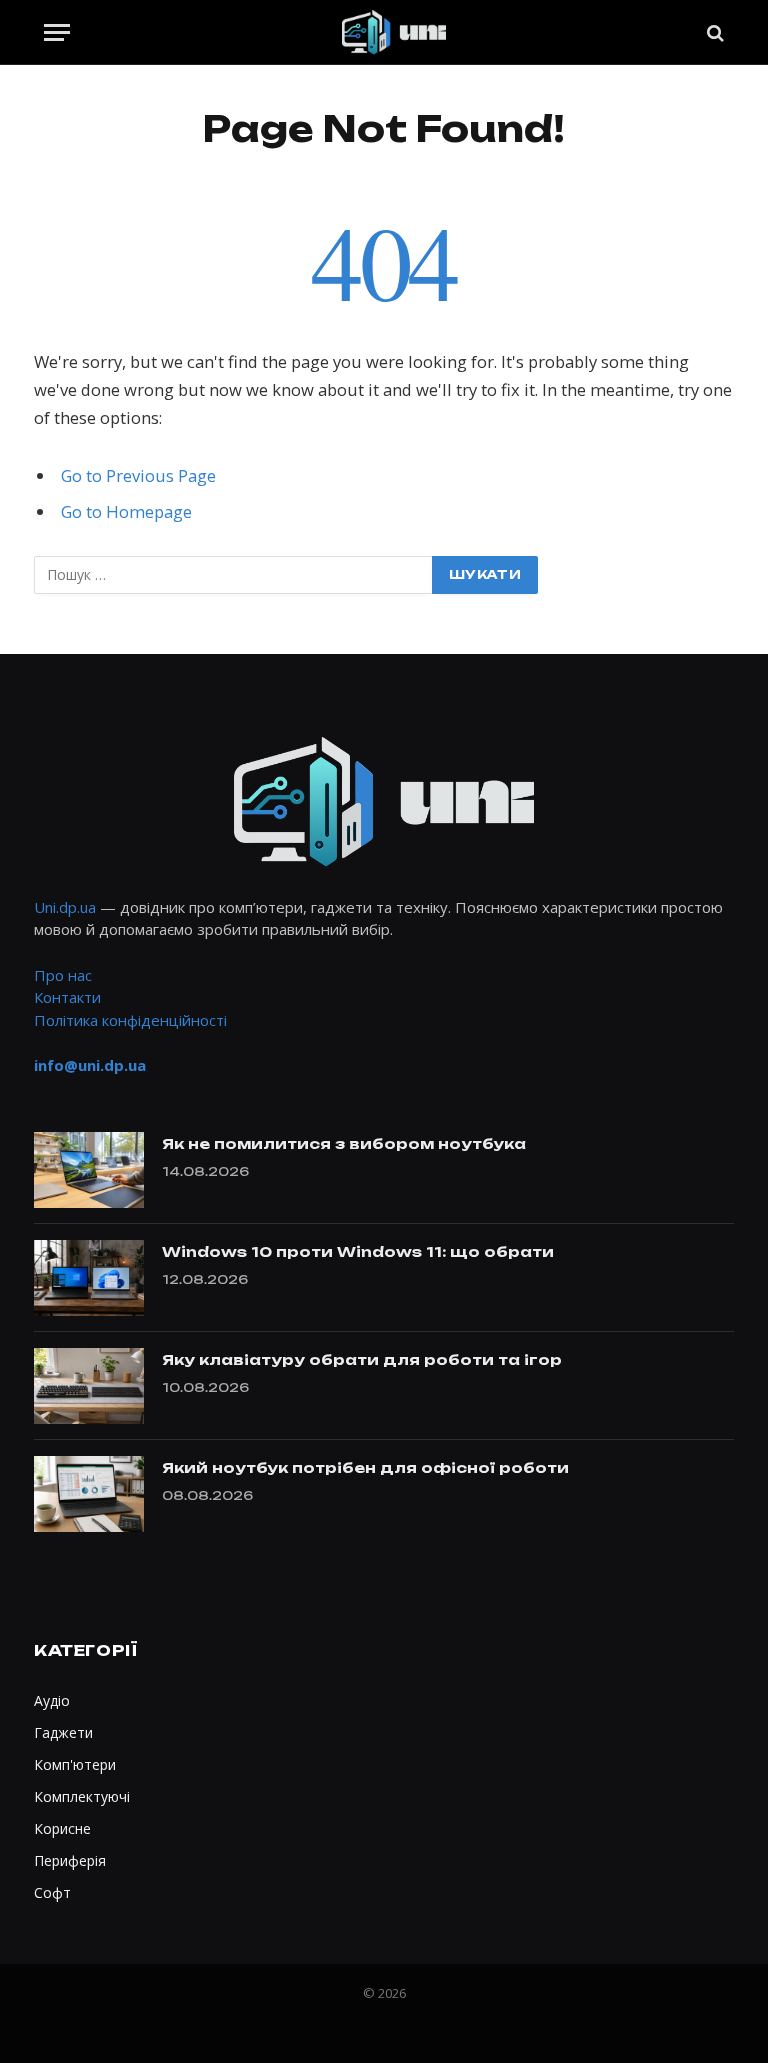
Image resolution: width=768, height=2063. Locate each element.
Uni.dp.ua (65, 907)
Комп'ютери (75, 1764)
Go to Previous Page (138, 475)
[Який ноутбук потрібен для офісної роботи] (89, 1494)
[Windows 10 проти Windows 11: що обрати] (89, 1278)
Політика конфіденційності (130, 1020)
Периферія (70, 1860)
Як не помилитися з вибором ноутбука (344, 1143)
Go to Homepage (126, 511)
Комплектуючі (82, 1796)
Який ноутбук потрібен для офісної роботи (365, 1467)
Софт (52, 1892)
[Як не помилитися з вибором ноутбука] (89, 1170)
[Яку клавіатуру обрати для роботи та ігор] (89, 1386)
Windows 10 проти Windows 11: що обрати (358, 1251)
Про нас (63, 975)
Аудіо (52, 1700)
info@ (90, 1065)
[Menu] (57, 32)
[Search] (713, 32)
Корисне (62, 1828)
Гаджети (63, 1732)
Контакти (67, 997)
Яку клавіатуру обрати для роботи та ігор (362, 1359)
